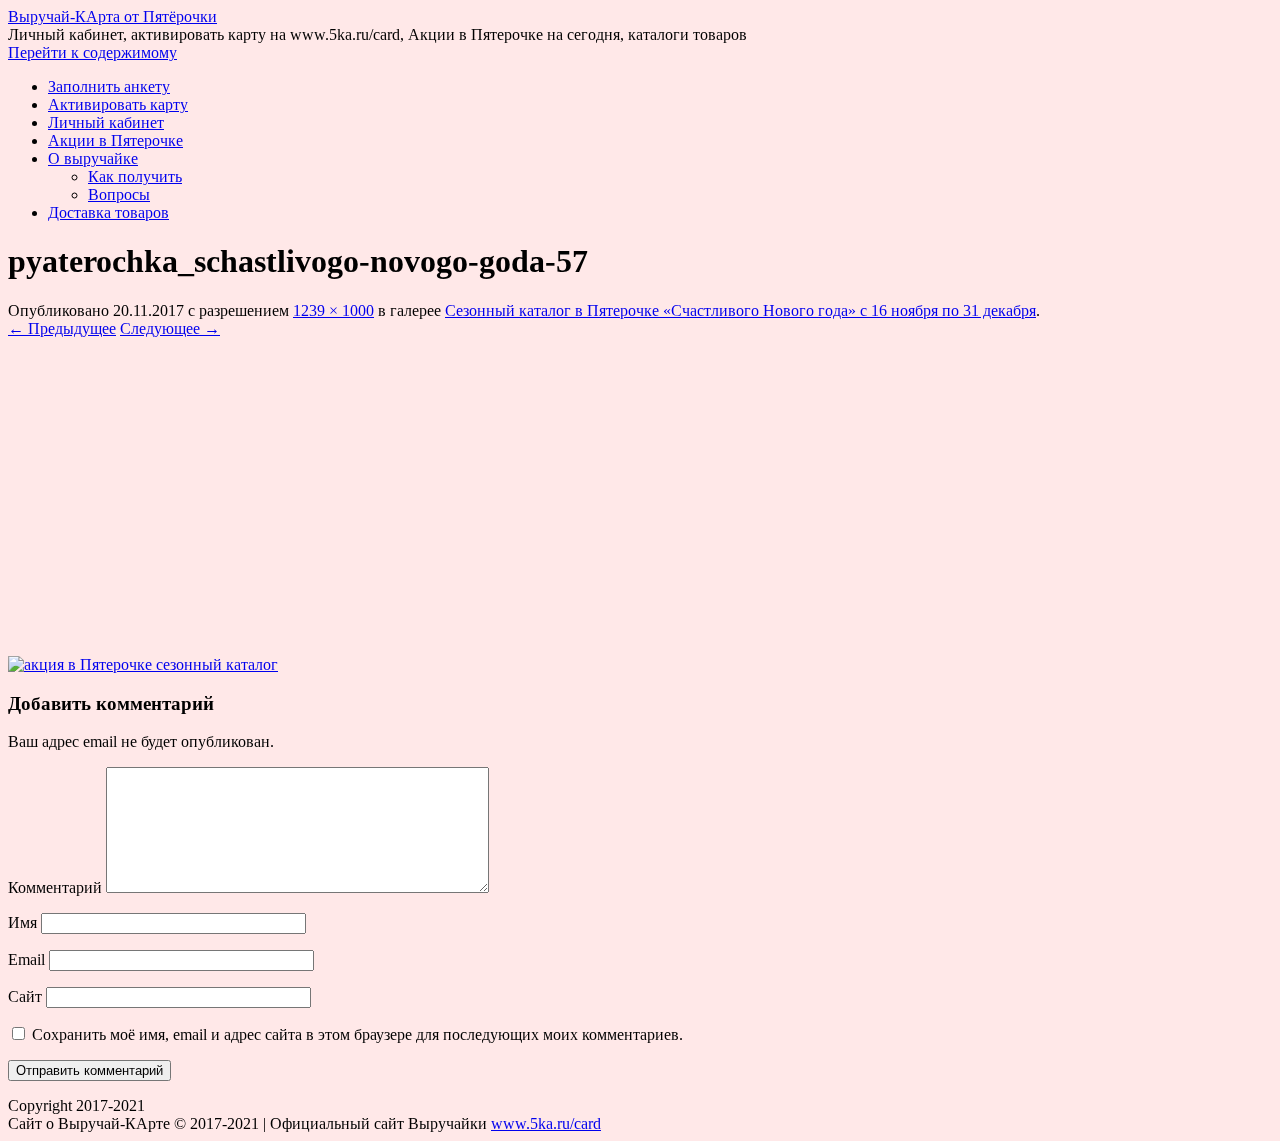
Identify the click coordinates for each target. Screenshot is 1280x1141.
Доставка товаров (108, 212)
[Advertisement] (640, 488)
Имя (22, 922)
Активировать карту (118, 104)
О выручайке (93, 158)
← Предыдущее (62, 328)
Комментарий (55, 887)
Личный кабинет (106, 122)
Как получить (135, 176)
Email (26, 959)
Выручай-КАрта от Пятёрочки (112, 16)
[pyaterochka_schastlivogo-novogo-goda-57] (143, 664)
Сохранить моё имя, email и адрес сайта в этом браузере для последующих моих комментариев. (357, 1034)
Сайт (25, 996)
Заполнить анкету (109, 86)
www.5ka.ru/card (546, 1123)
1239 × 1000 (333, 310)
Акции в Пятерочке (115, 140)
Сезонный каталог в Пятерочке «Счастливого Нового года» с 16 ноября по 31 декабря (740, 310)
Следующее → (170, 328)
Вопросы (119, 194)
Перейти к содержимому (92, 52)
